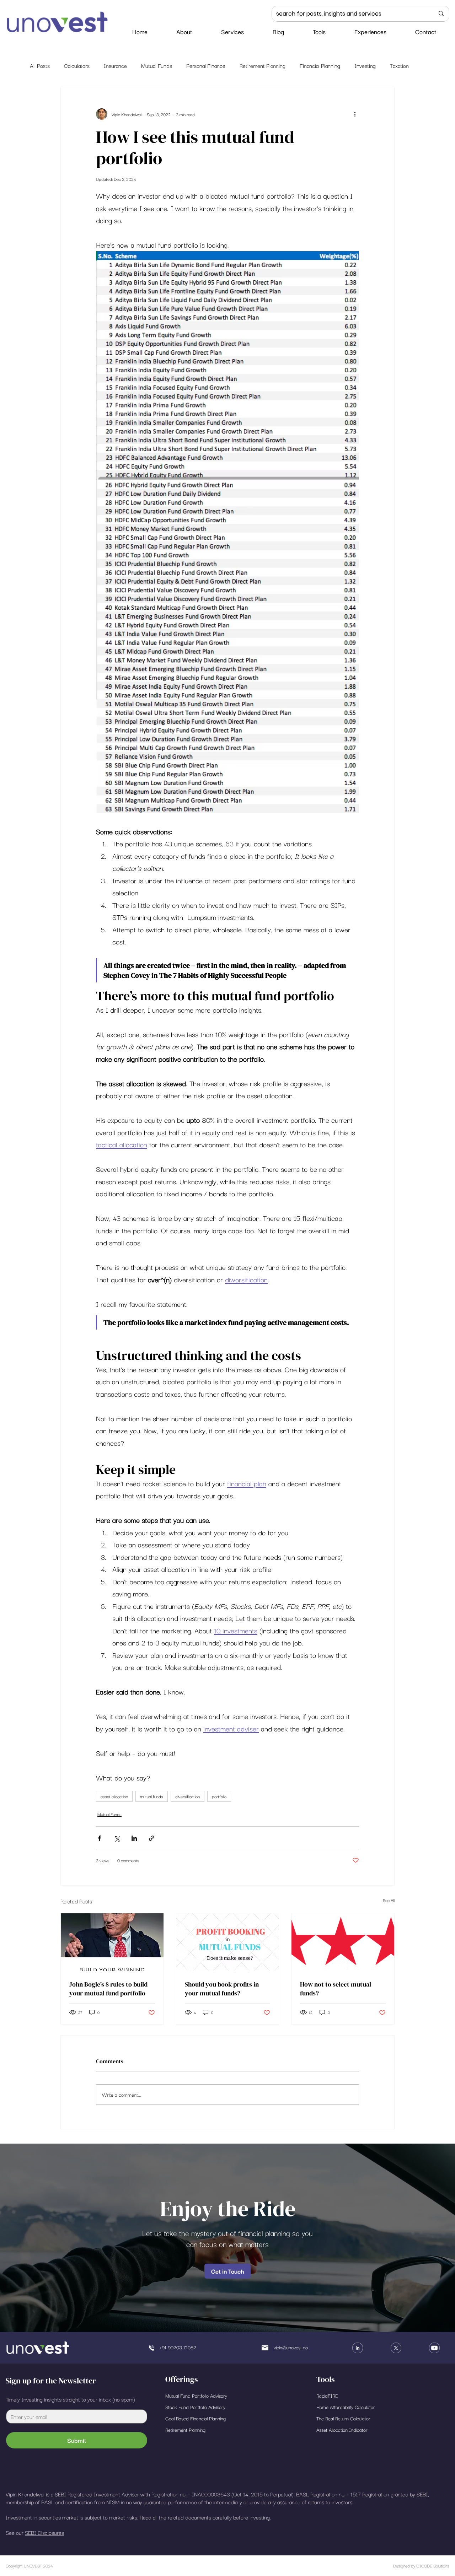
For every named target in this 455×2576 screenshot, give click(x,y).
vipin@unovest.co (291, 2347)
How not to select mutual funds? (336, 1989)
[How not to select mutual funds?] (343, 1942)
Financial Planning (320, 65)
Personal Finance (206, 65)
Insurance (115, 65)
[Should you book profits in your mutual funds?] (228, 1942)
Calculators (77, 65)
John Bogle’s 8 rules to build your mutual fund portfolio (108, 1989)
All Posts (40, 65)
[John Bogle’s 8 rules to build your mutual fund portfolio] (112, 1942)
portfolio (219, 1796)
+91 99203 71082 (178, 2347)
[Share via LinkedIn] (134, 1838)
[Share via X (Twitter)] (117, 1838)
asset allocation (114, 1796)
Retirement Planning (263, 65)
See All (389, 1900)
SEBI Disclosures (44, 2532)
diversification (188, 1796)
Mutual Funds (157, 65)
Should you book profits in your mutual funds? (222, 1989)
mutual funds (152, 1796)
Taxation (399, 65)
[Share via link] (152, 1838)
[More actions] (355, 114)
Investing (365, 65)
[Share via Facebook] (99, 1838)
